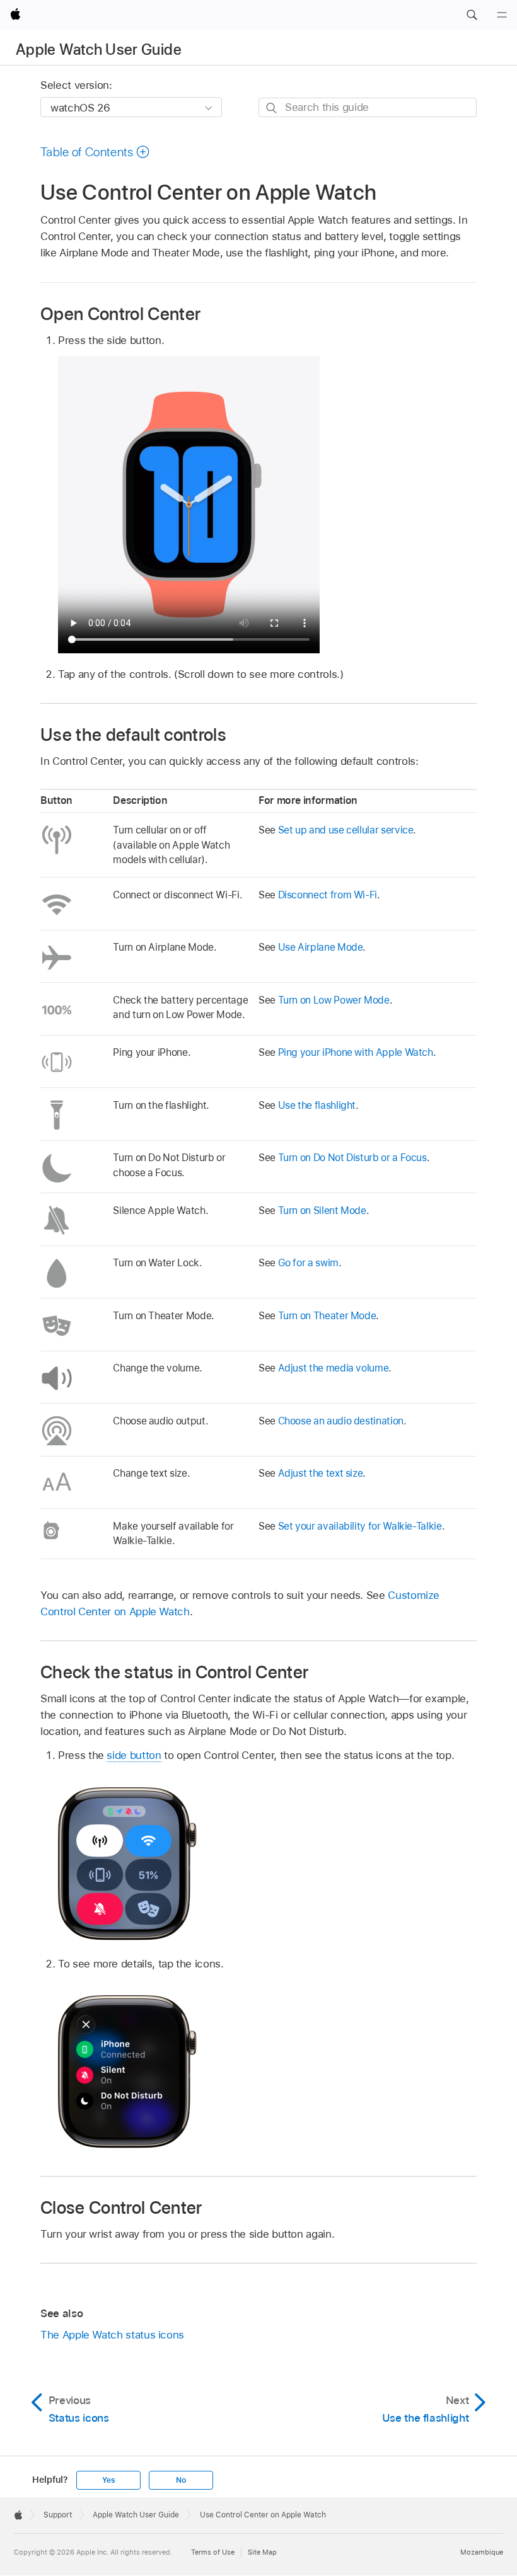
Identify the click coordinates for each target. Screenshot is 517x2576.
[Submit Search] (272, 108)
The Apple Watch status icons (112, 2335)
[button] (472, 15)
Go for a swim (308, 1263)
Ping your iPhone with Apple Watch (356, 1052)
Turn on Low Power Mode (334, 1000)
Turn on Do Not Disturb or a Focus (352, 1158)
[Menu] (502, 15)
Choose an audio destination (341, 1421)
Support (58, 2515)
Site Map (262, 2552)
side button (134, 1755)
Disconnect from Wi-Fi (328, 895)
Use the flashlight (317, 1105)
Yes (108, 2480)
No (181, 2480)
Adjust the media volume (334, 1368)
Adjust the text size (321, 1473)
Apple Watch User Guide (99, 49)
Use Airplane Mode (321, 947)
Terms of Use (213, 2552)
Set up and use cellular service (346, 830)
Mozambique (482, 2552)
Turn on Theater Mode (327, 1316)
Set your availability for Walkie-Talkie (360, 1526)
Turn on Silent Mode (322, 1211)
